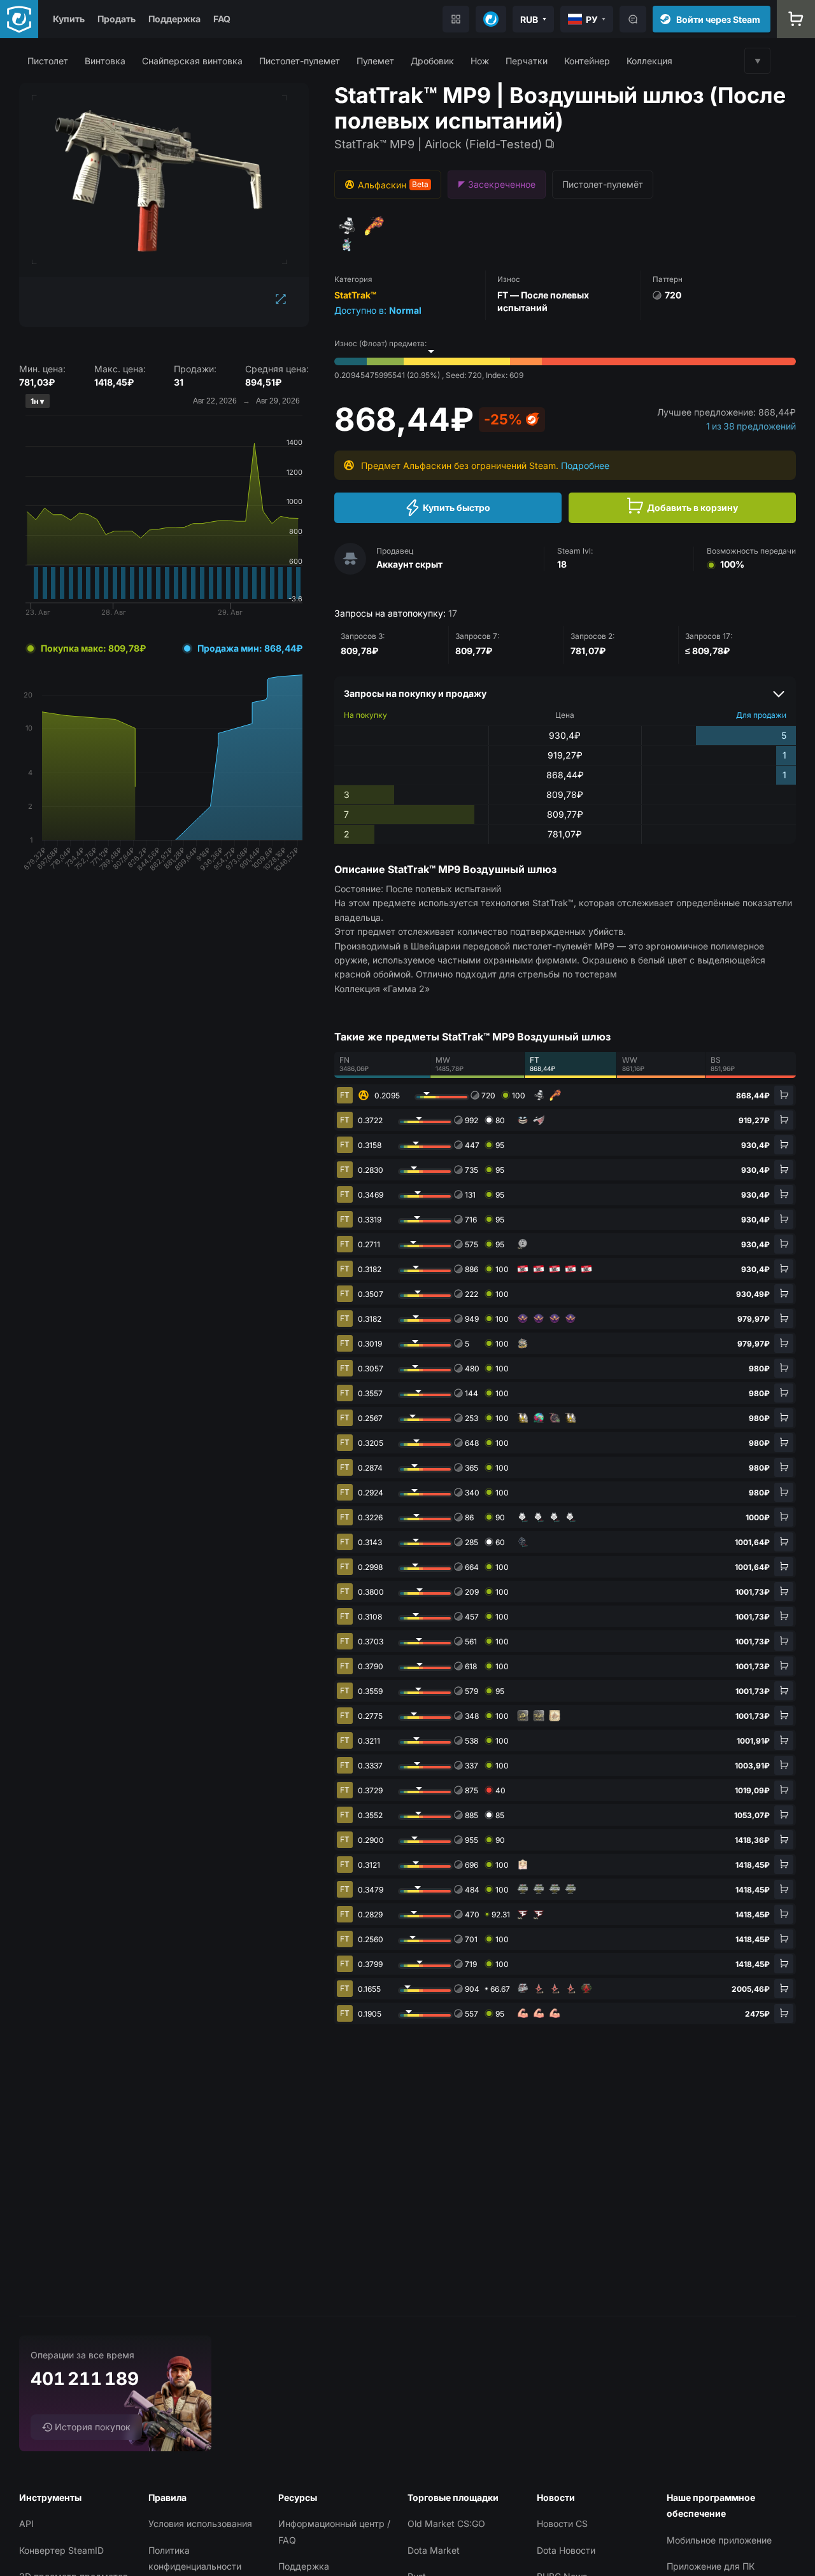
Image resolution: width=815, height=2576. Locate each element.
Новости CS (562, 2523)
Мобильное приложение (719, 2540)
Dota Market (434, 2550)
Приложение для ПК (711, 2566)
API (26, 2523)
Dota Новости (566, 2550)
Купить (69, 19)
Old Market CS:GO (446, 2523)
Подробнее (585, 465)
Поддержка (174, 19)
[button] (48, 61)
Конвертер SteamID (61, 2550)
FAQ (222, 19)
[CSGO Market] (19, 19)
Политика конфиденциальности (195, 2558)
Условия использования (200, 2523)
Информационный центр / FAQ (334, 2531)
